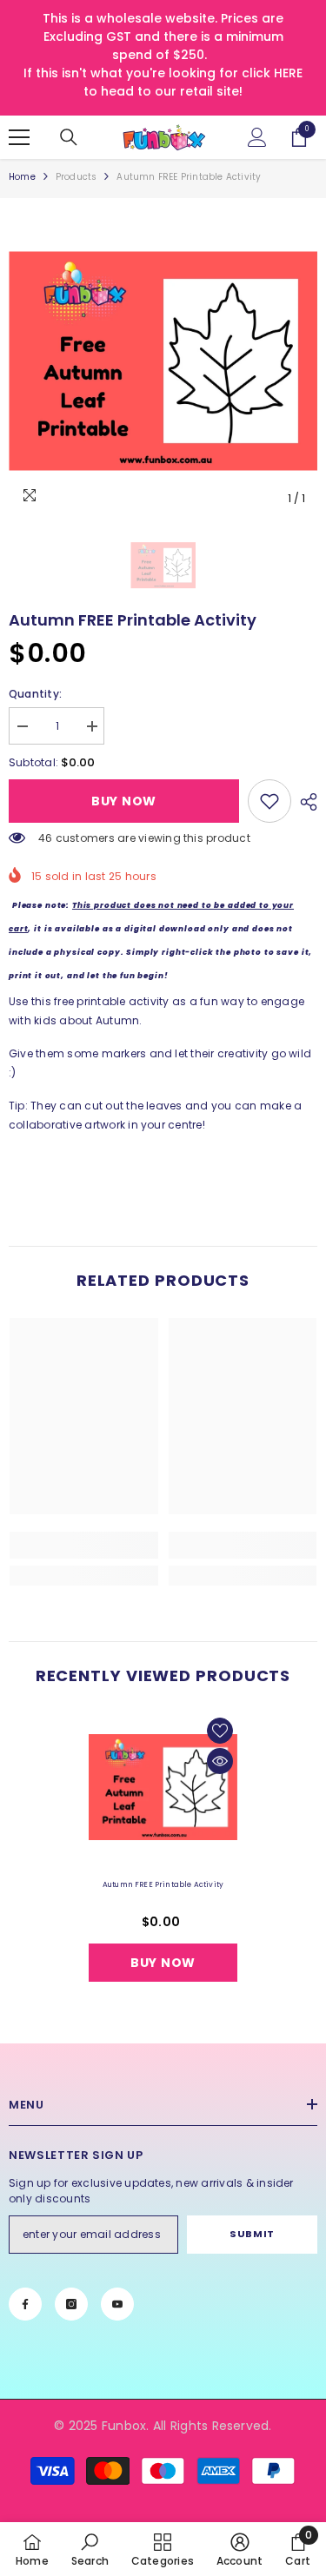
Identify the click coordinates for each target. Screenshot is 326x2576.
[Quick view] (220, 1761)
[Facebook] (25, 2304)
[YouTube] (117, 2304)
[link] (269, 801)
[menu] (19, 137)
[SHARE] (304, 802)
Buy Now (124, 801)
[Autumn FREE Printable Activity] (163, 1788)
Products (77, 177)
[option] (163, 361)
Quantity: (35, 694)
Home (22, 177)
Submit (252, 2234)
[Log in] (257, 137)
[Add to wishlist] (220, 1731)
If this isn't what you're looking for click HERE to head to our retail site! (163, 82)
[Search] (69, 137)
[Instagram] (71, 2304)
